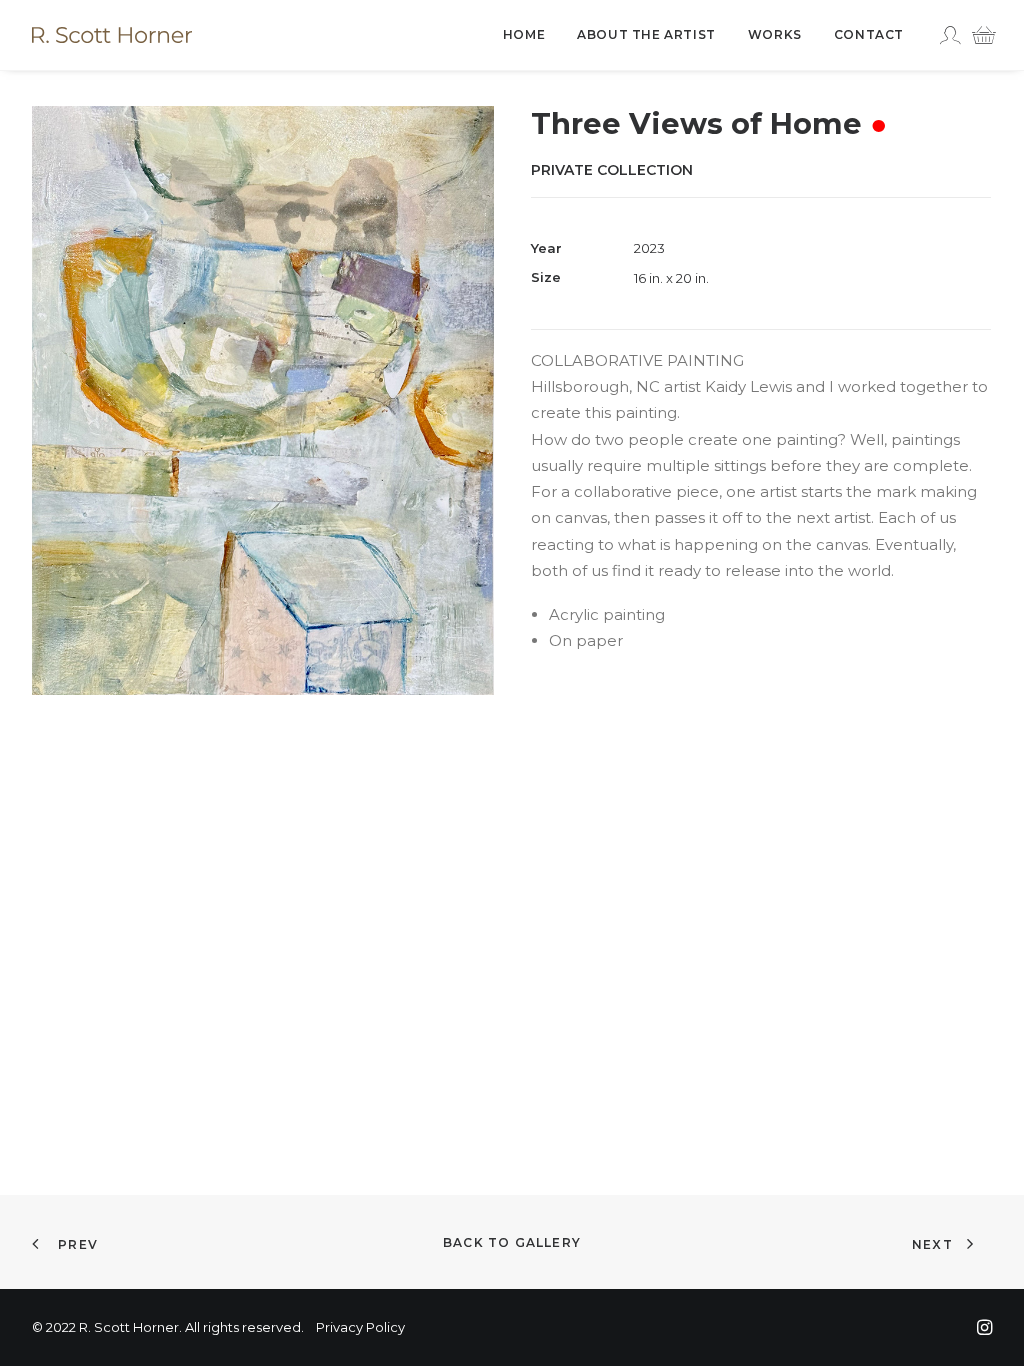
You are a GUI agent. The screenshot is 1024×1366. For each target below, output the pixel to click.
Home (524, 34)
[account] (952, 35)
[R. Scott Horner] (112, 35)
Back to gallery (512, 1242)
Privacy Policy (360, 1327)
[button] (263, 400)
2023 (649, 248)
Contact (869, 34)
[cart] (978, 35)
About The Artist (646, 34)
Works (775, 34)
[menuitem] (524, 35)
